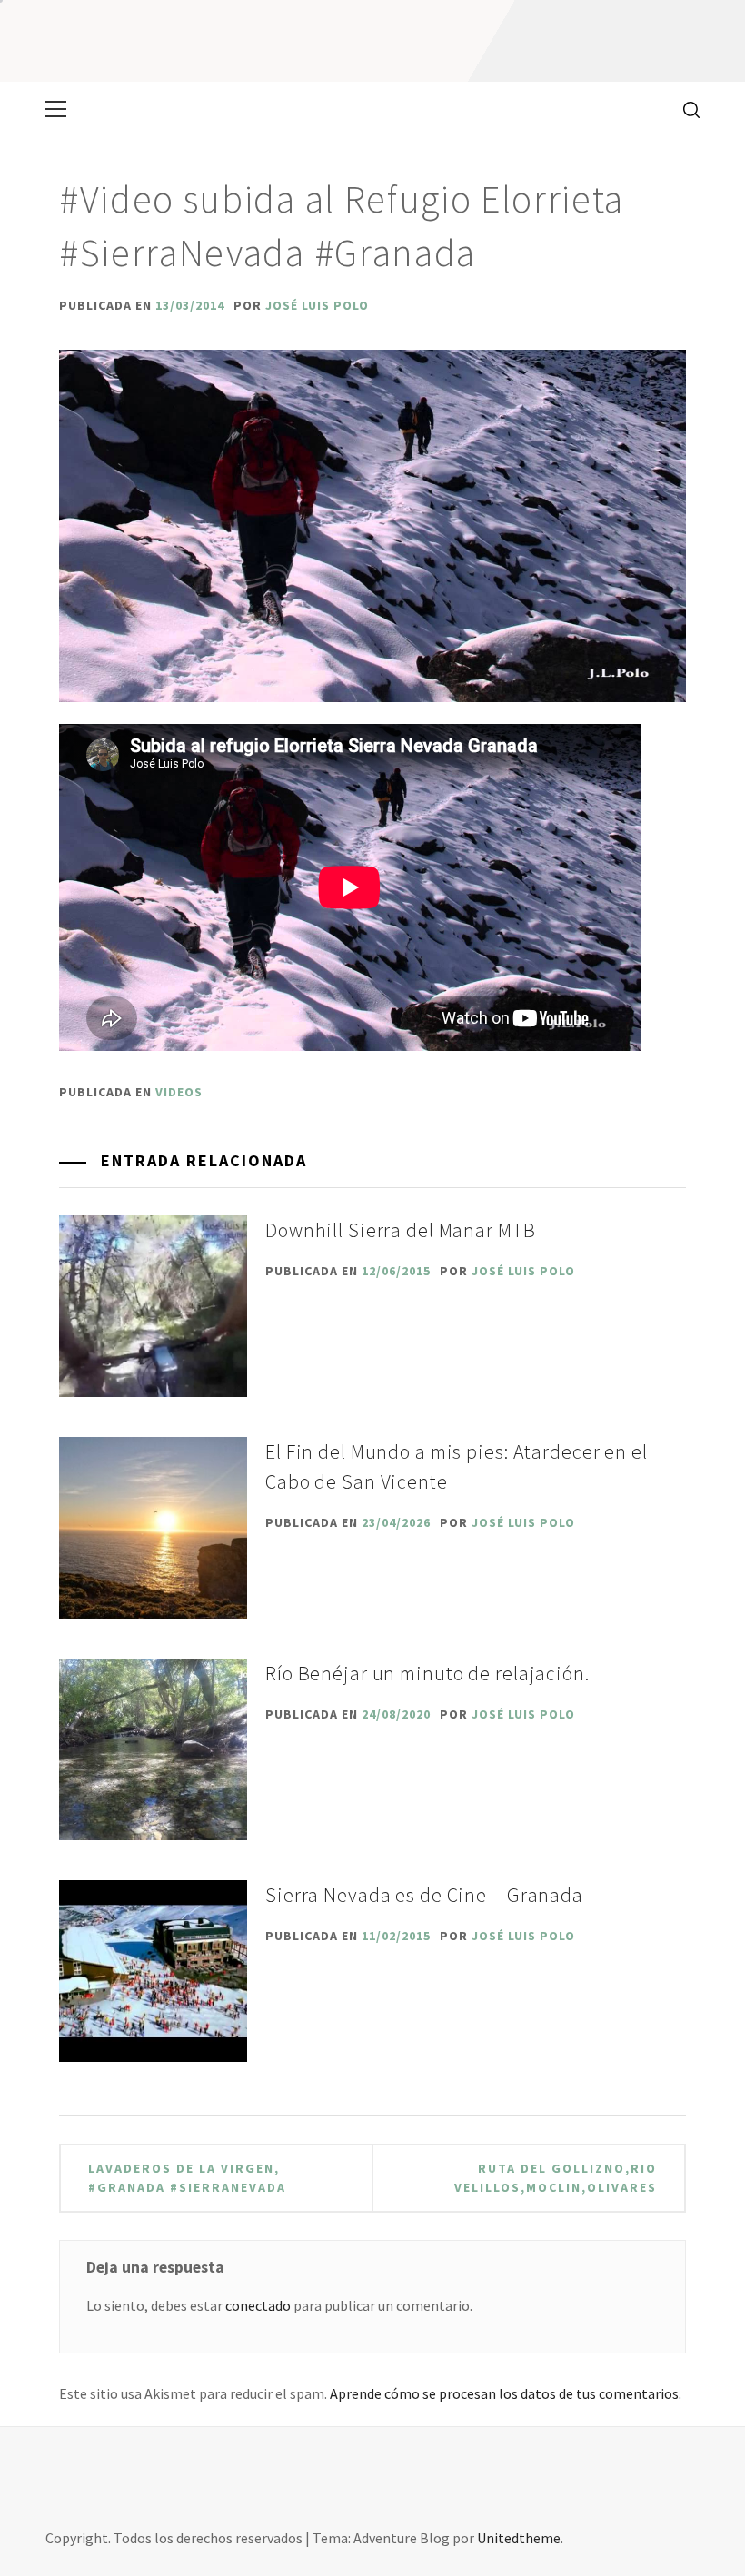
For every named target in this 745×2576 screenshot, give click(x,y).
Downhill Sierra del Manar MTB (401, 1230)
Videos (179, 1092)
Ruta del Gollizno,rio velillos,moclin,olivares (556, 2178)
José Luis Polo (317, 305)
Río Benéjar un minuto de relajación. (427, 1673)
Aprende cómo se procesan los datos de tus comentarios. (506, 2393)
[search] (685, 109)
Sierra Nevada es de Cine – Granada (424, 1895)
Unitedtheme (519, 2538)
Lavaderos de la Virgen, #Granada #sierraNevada (187, 2178)
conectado (258, 2305)
